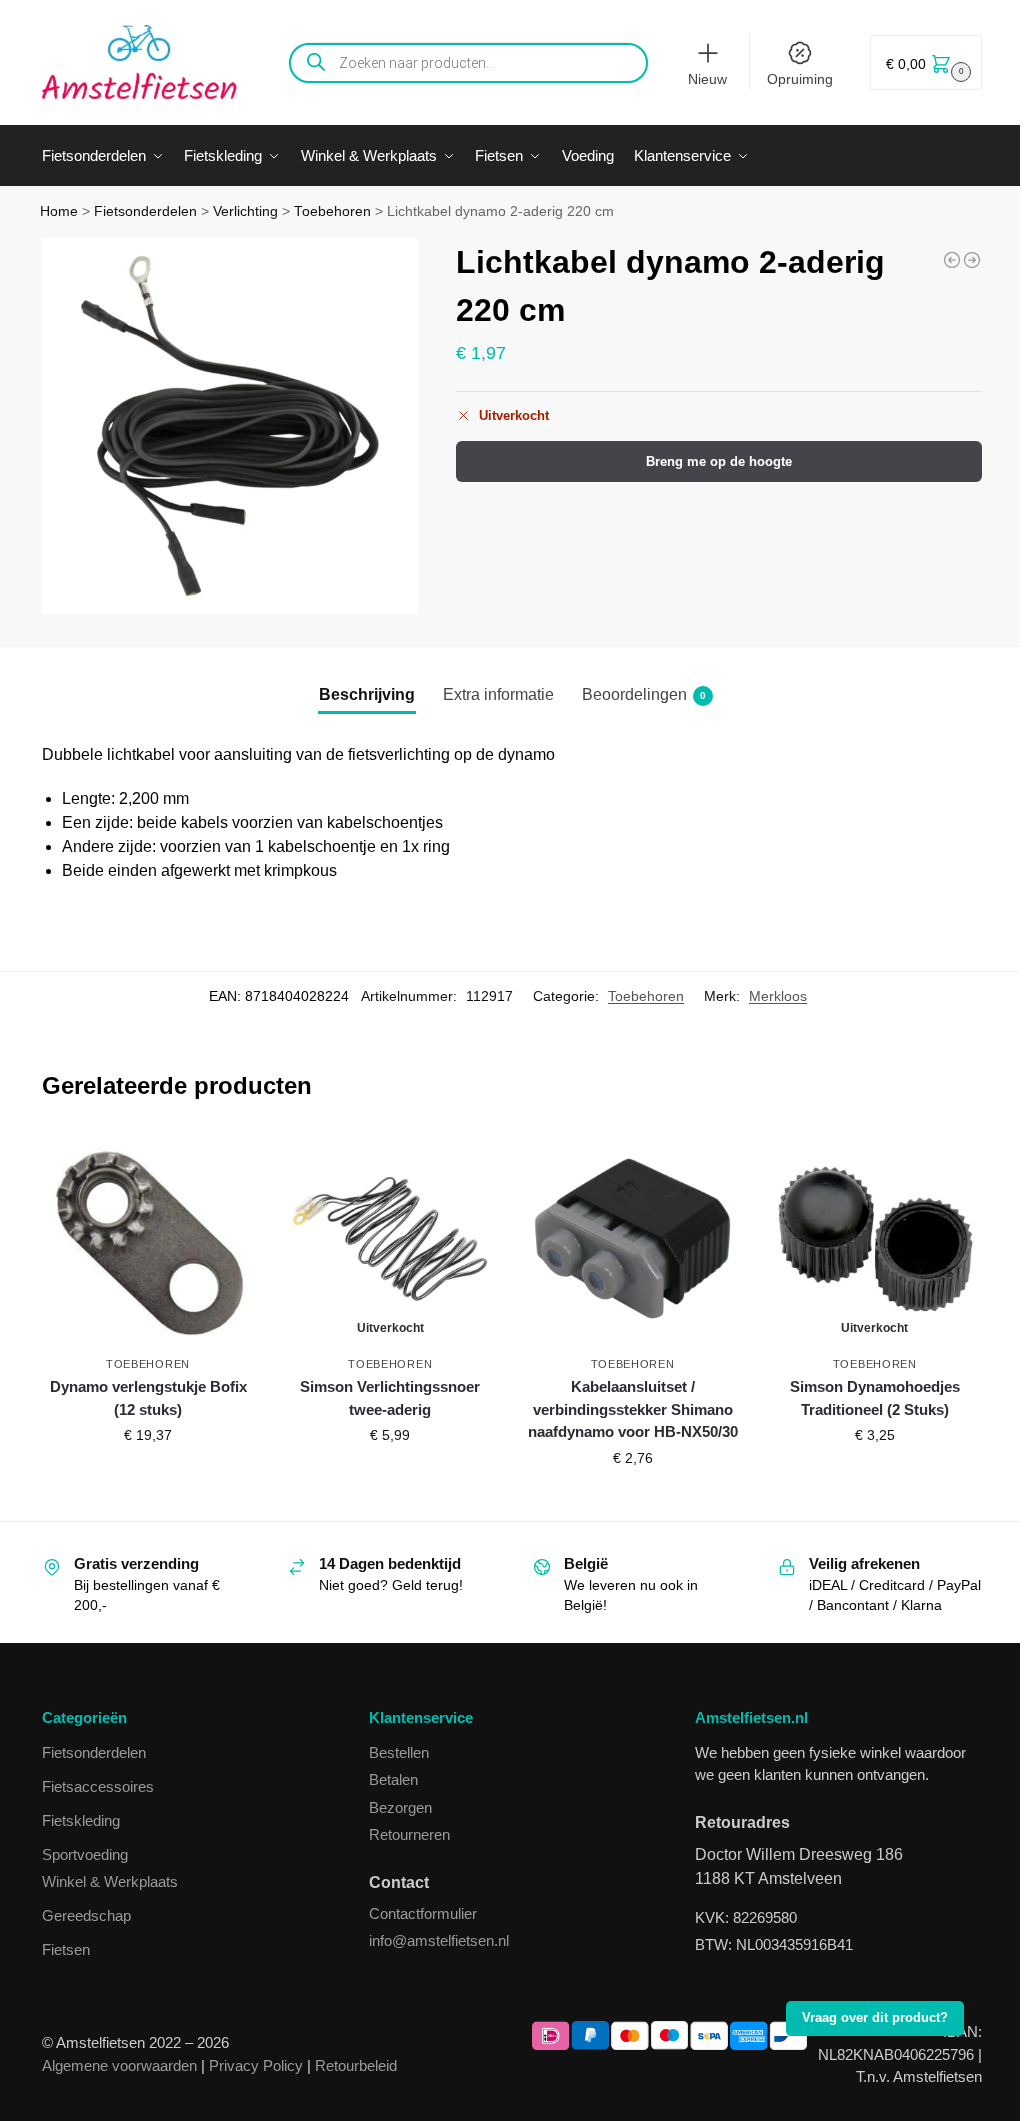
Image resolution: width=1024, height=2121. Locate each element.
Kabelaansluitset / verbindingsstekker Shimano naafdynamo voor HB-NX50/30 (633, 1409)
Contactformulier (423, 1913)
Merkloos (778, 996)
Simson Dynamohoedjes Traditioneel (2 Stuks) (875, 1398)
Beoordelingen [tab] (644, 694)
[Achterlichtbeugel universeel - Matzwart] (952, 260)
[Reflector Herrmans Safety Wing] (972, 260)
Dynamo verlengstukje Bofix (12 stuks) (148, 1398)
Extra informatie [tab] (498, 694)
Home (59, 211)
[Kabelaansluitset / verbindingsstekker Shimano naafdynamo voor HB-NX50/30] (632, 1238)
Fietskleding (81, 1820)
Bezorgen (400, 1807)
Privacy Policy (256, 2065)
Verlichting (245, 211)
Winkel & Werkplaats (110, 1881)
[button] (926, 62)
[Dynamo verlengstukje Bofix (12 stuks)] (148, 1238)
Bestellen (399, 1752)
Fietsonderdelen (145, 211)
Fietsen (66, 1949)
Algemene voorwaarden (119, 2065)
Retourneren (409, 1834)
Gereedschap (86, 1915)
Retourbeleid (356, 2065)
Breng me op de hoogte (719, 461)
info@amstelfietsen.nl (439, 1940)
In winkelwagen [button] (148, 1478)
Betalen (393, 1779)
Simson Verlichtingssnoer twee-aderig (390, 1398)
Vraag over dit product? (875, 2018)
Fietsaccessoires (98, 1786)
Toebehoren (332, 211)
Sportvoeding (85, 1854)
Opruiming (800, 79)
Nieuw (707, 79)
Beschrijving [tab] (367, 694)
